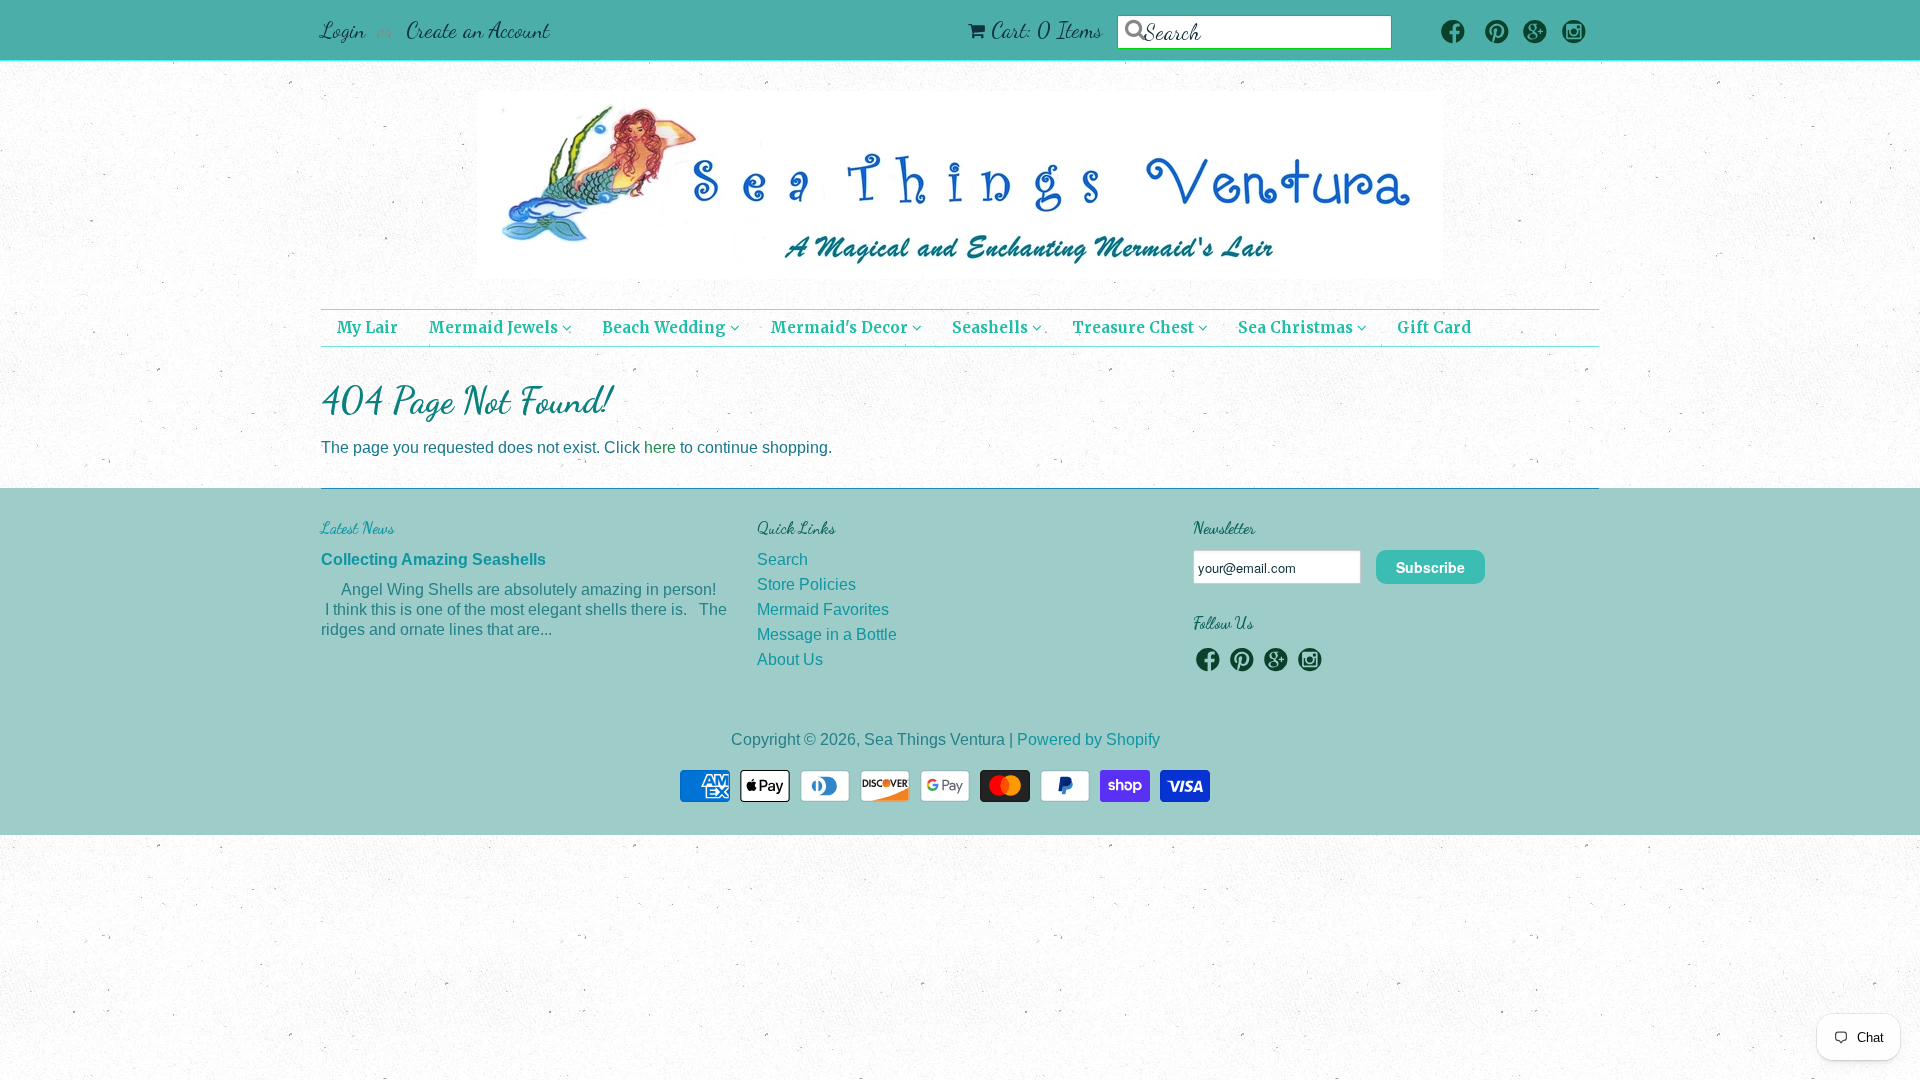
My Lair (367, 327)
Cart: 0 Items (1046, 30)
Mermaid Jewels (495, 327)
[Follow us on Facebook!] (1453, 33)
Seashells (992, 327)
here (660, 447)
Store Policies (806, 584)
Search (782, 559)
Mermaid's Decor (841, 327)
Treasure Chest (1135, 327)
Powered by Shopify (1088, 739)
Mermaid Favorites (823, 609)
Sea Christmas (1297, 327)
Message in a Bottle (827, 634)
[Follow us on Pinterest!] (1497, 33)
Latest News (357, 527)
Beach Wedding (666, 327)
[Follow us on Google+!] (1535, 33)
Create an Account (477, 30)
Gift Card (1434, 327)
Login (343, 30)
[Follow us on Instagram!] (1574, 33)
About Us (790, 659)
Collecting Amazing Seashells (433, 559)
